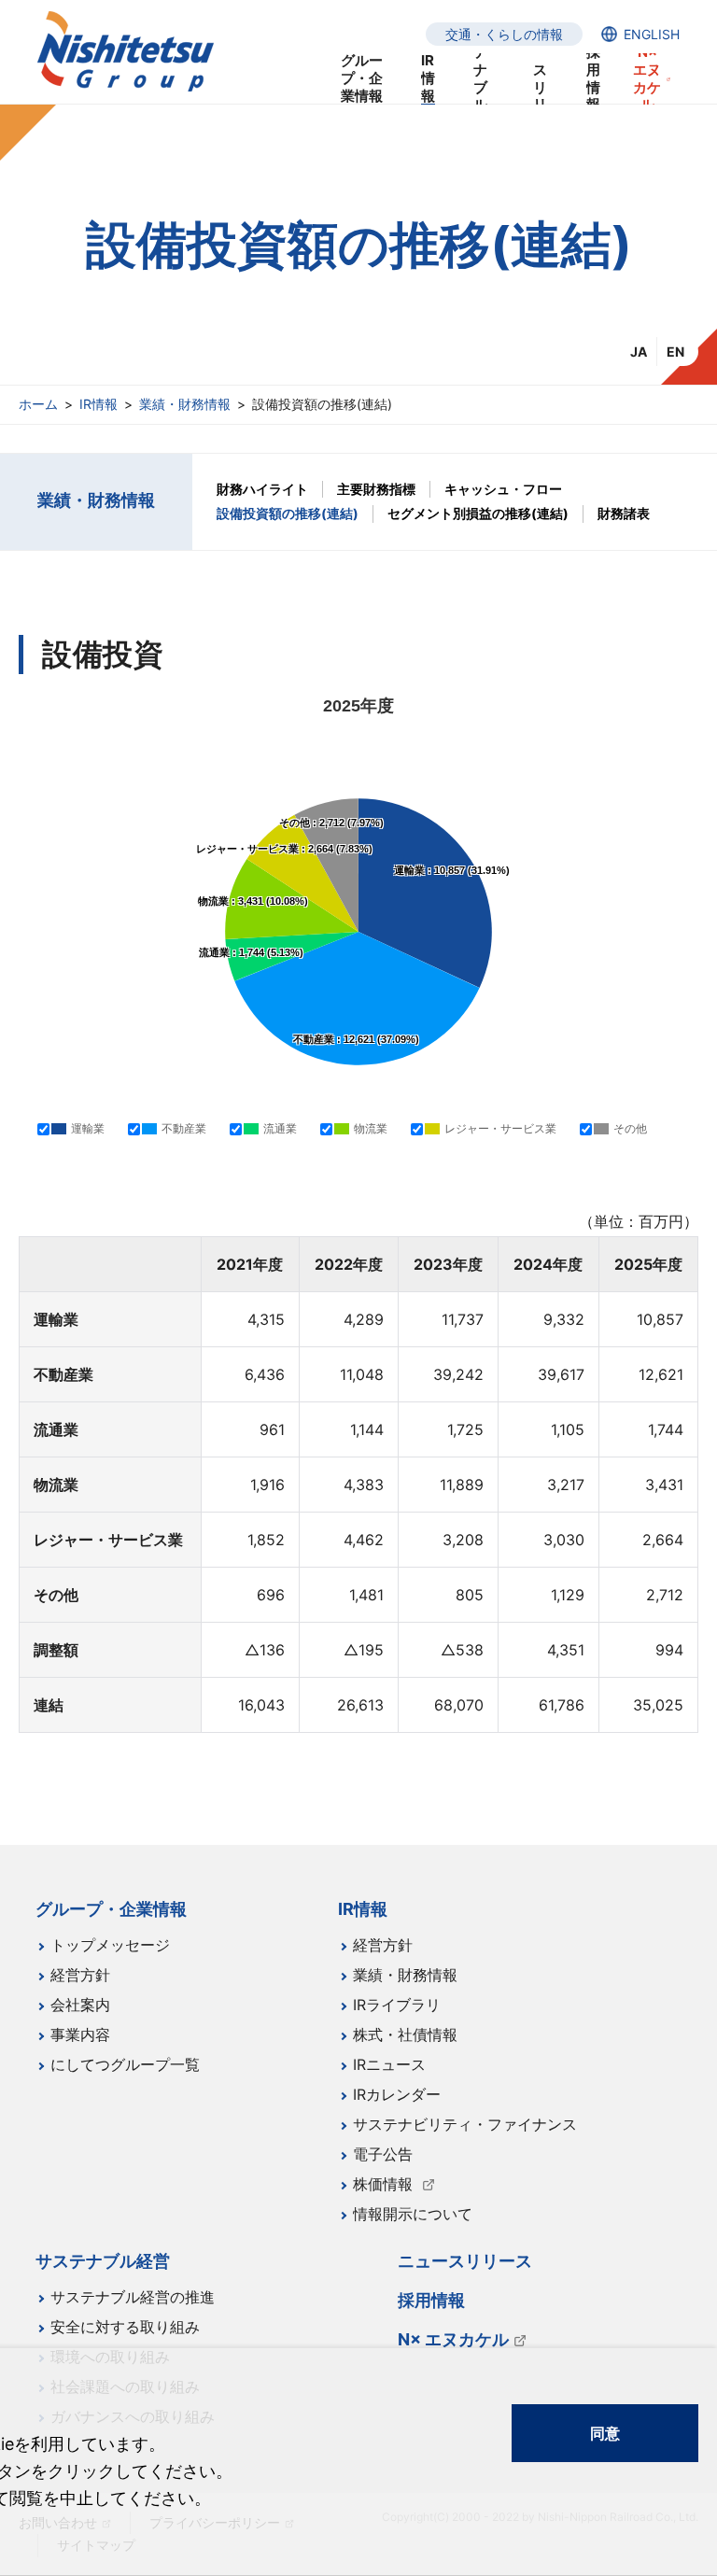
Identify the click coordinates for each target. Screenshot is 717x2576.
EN (675, 352)
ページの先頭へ (680, 1896)
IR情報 (98, 404)
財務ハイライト (262, 489)
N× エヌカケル (647, 79)
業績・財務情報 (185, 404)
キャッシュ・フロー (503, 489)
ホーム (38, 404)
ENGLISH (652, 34)
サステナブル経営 (480, 79)
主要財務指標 (376, 489)
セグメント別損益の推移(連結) (478, 513)
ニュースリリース (540, 79)
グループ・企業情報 (362, 79)
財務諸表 (624, 513)
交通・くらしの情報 (504, 34)
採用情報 (593, 79)
